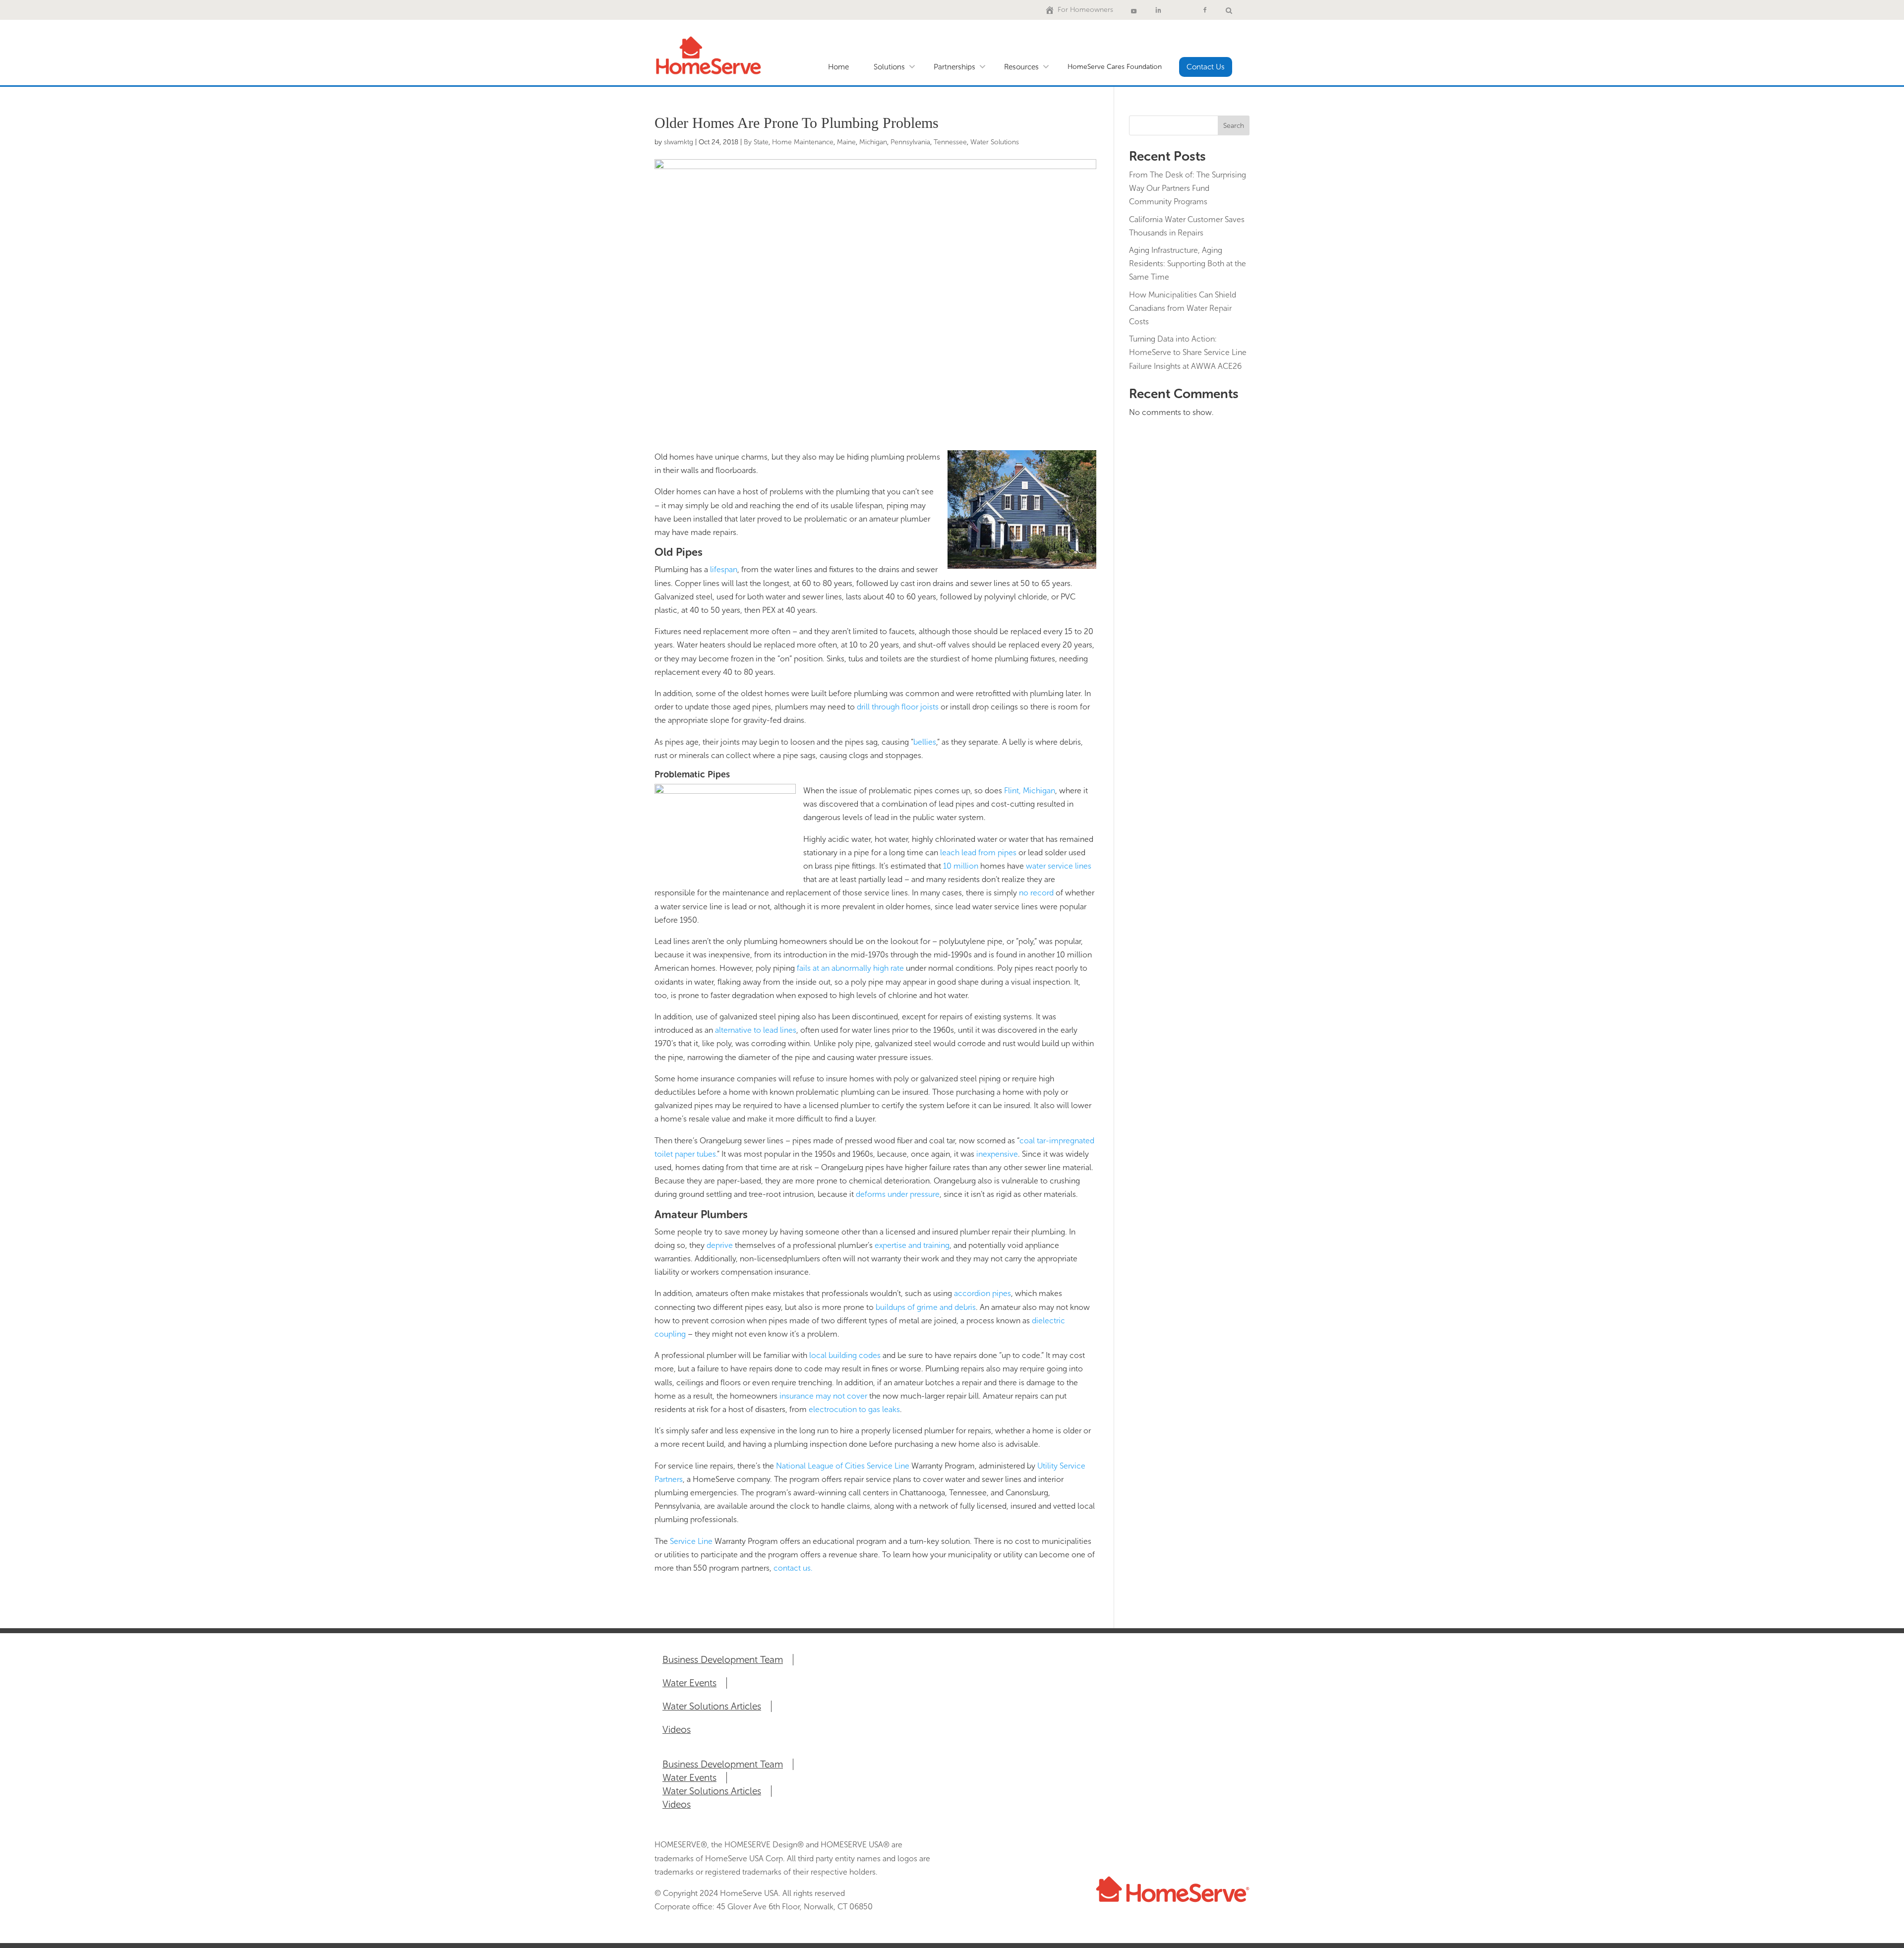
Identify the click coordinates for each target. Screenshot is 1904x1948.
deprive (720, 1245)
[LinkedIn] (1158, 10)
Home (838, 67)
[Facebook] (1205, 10)
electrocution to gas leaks (854, 1409)
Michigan (873, 142)
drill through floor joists (898, 707)
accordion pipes (982, 1293)
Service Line (888, 1466)
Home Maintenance (803, 142)
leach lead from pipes (978, 853)
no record (1036, 893)
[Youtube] (1134, 10)
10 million (961, 866)
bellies (925, 742)
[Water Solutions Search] (1229, 10)
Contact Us (1206, 67)
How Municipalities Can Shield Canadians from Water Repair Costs (1183, 308)
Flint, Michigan (1030, 791)
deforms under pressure (898, 1194)
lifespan (724, 569)
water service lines (1059, 866)
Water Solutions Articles (712, 1706)
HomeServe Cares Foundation (1115, 67)
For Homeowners (1085, 10)
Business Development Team (723, 1660)
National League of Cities (820, 1466)
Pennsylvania (910, 142)
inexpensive (997, 1154)
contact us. (793, 1568)
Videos (677, 1730)
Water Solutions (995, 142)
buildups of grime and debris (926, 1307)
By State (756, 142)
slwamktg (679, 142)
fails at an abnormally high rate (850, 968)
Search (1234, 126)
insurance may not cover (823, 1396)
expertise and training (912, 1245)
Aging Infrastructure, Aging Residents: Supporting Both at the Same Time (1188, 264)
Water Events (689, 1683)
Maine (846, 142)
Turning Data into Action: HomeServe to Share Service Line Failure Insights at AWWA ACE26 (1188, 352)
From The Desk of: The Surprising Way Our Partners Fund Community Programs (1188, 188)
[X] (1182, 10)
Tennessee (950, 142)
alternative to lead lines (756, 1030)
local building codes (845, 1355)
